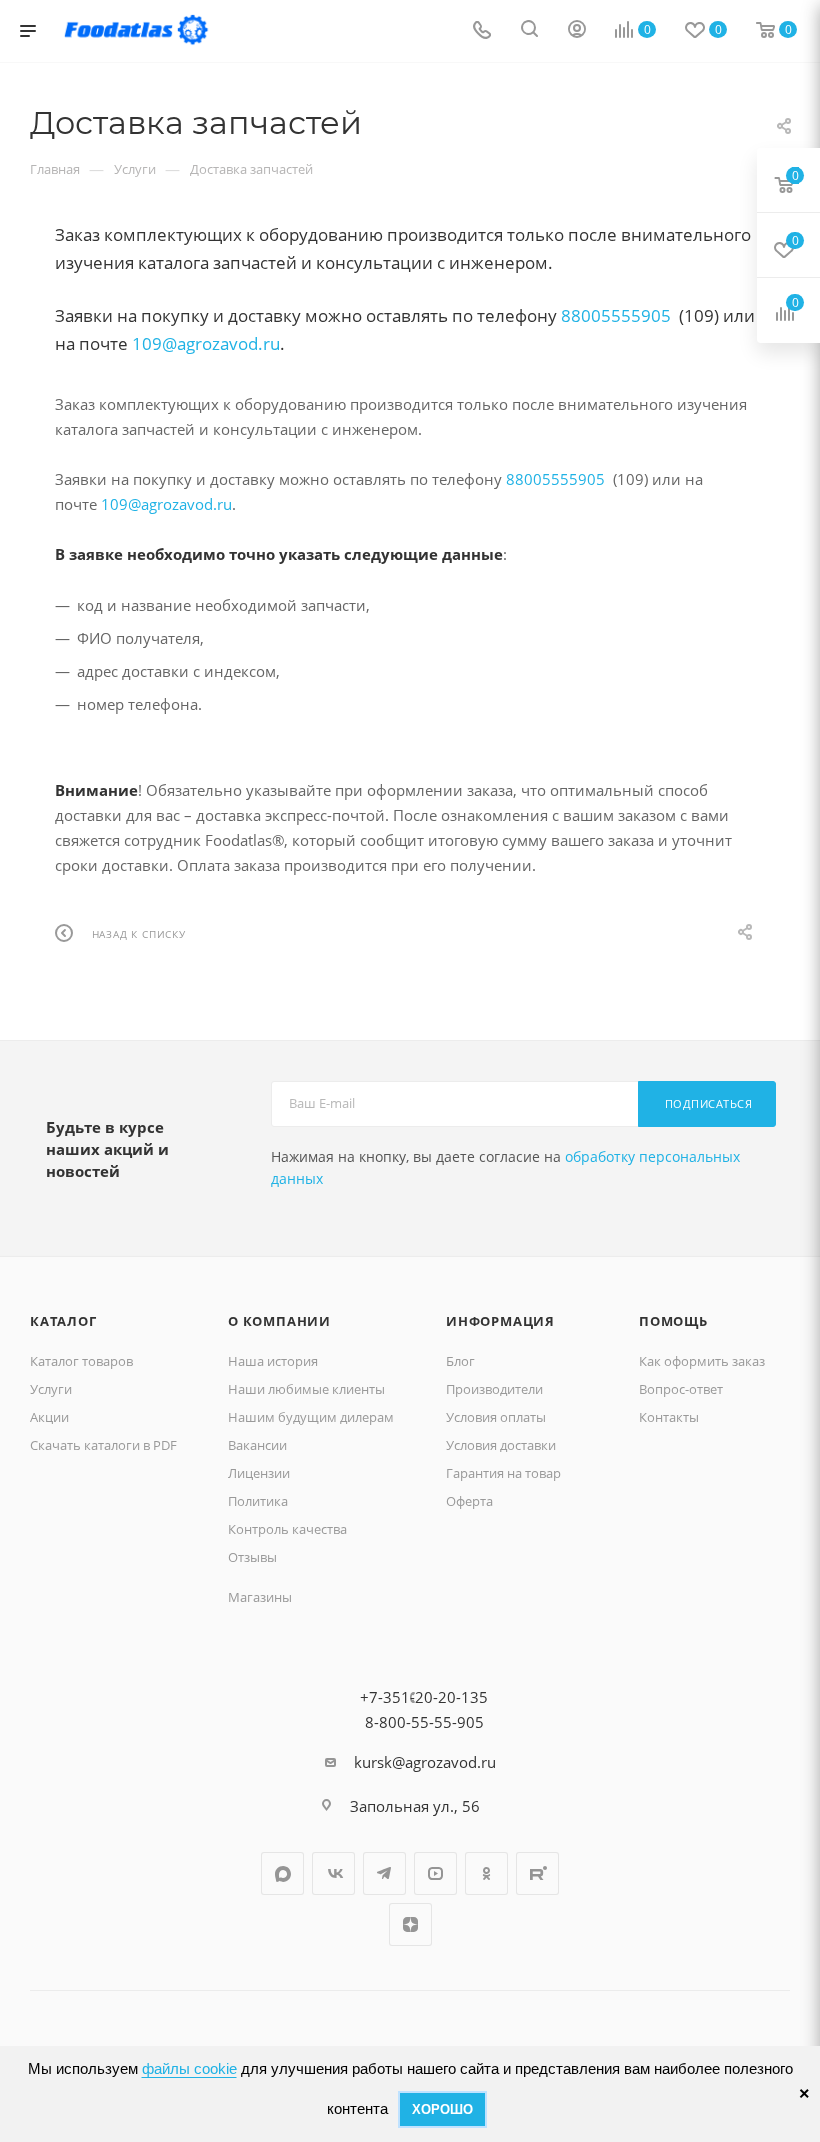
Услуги (51, 1389)
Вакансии (257, 1445)
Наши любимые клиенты (306, 1389)
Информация (500, 1321)
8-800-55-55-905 (424, 1722)
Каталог (63, 1321)
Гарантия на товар (503, 1473)
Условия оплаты (496, 1417)
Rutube (537, 1873)
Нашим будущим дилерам (311, 1417)
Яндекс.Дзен (410, 1924)
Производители (494, 1389)
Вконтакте (333, 1873)
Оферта (469, 1501)
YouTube (435, 1873)
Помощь (673, 1321)
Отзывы (252, 1557)
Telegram (384, 1873)
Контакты (669, 1417)
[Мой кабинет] (577, 31)
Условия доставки (501, 1445)
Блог (460, 1361)
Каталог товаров (81, 1361)
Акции (49, 1417)
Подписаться (709, 1103)
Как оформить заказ (702, 1361)
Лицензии (259, 1473)
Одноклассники (486, 1873)
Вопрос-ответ (681, 1389)
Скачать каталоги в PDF (103, 1445)
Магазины (260, 1597)
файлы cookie (189, 2068)
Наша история (273, 1361)
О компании (279, 1321)
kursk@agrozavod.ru (425, 1762)
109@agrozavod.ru (206, 343)
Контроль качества (287, 1529)
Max (282, 1873)
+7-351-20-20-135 (424, 1697)
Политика (258, 1501)
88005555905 (616, 315)
